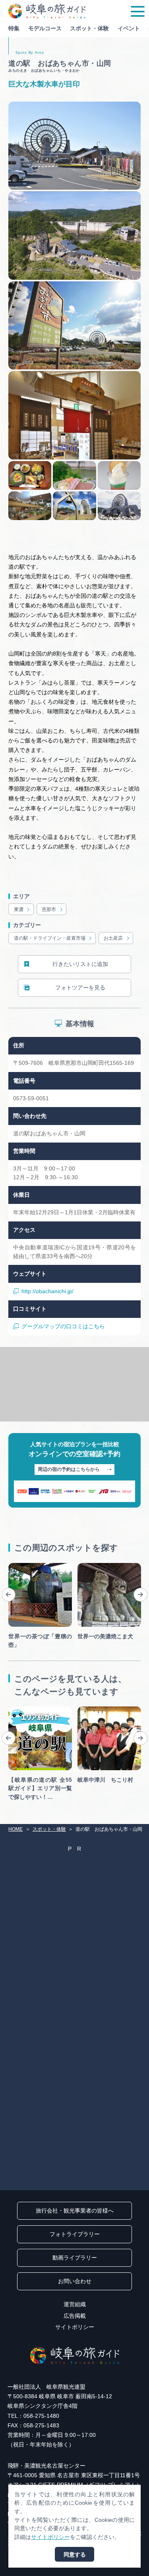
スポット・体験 (89, 28)
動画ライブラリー (75, 2258)
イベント (129, 28)
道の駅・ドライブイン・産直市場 (50, 938)
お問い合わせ (75, 2281)
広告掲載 (75, 2316)
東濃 (19, 909)
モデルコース (45, 28)
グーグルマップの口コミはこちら (63, 1326)
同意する (75, 2554)
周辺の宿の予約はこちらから (69, 1469)
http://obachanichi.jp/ (47, 1291)
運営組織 (75, 2304)
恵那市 (49, 909)
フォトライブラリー (75, 2234)
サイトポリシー (75, 2327)
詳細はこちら (25, 1709)
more (15, 1566)
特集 (14, 28)
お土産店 (113, 938)
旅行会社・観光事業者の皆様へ (75, 2211)
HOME (15, 1829)
